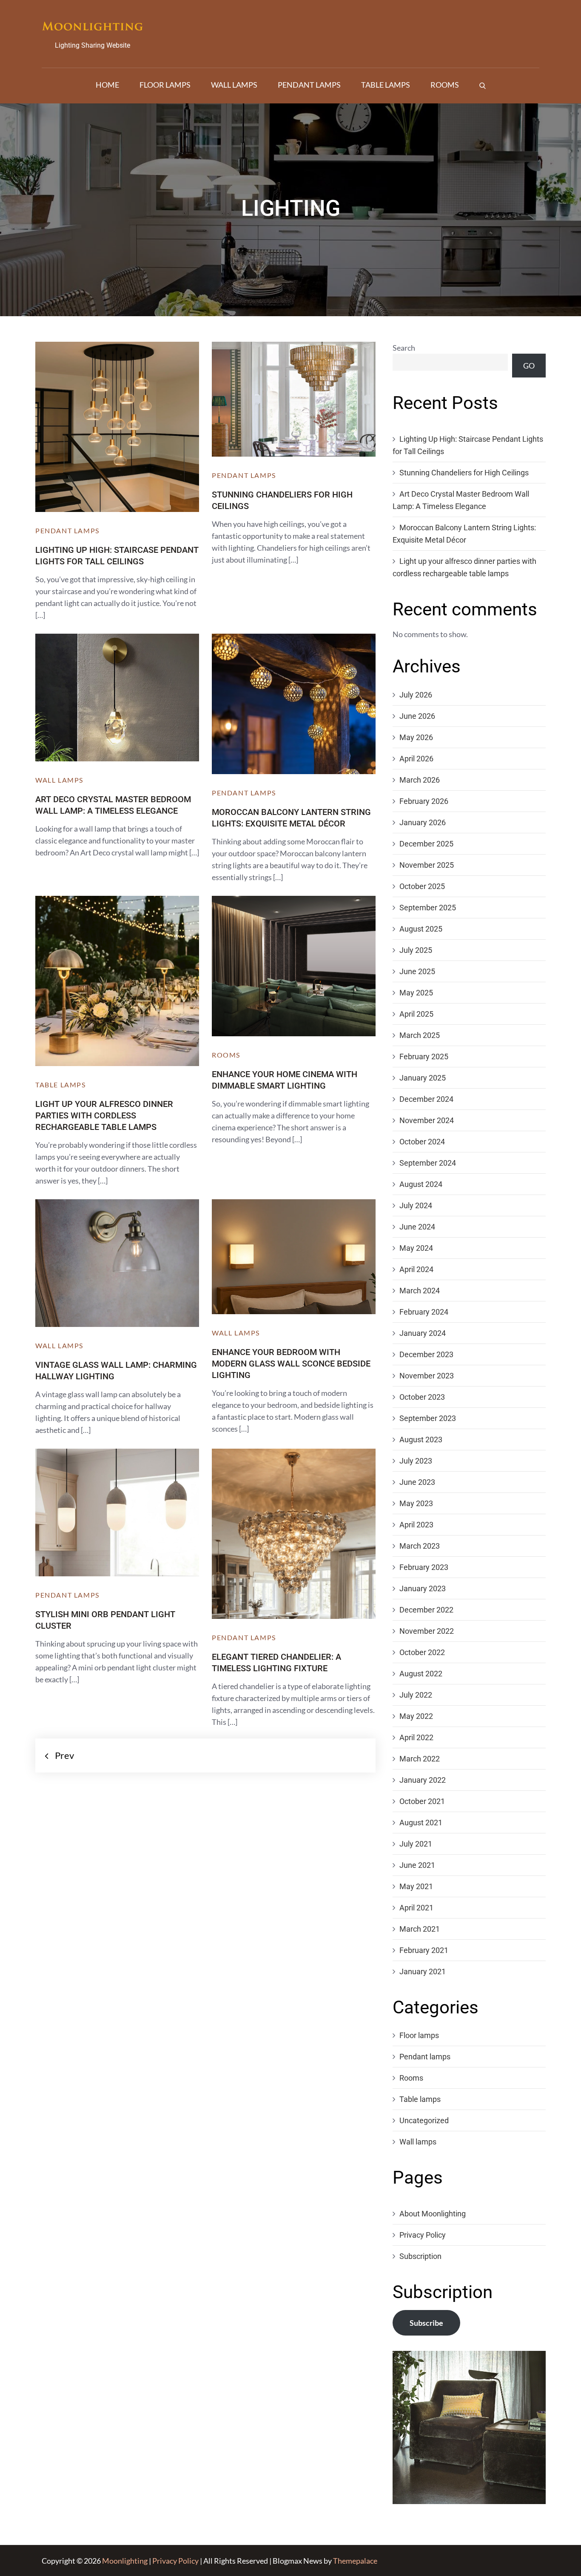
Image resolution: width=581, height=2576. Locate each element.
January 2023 (423, 1588)
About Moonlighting (433, 2214)
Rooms (445, 85)
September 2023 (428, 1418)
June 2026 (417, 716)
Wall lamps (234, 85)
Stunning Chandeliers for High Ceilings (464, 473)
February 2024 (424, 1312)
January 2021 (423, 1971)
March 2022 (420, 1759)
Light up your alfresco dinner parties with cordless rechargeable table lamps (104, 1115)
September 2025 (428, 908)
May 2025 (416, 993)
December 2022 (426, 1610)
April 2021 (416, 1908)
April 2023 (416, 1525)
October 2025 (422, 886)
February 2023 (424, 1567)
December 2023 (426, 1354)
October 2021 (422, 1801)
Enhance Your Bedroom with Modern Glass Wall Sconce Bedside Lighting (291, 1364)
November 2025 (427, 865)
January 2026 (423, 822)
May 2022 (416, 1716)
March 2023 (420, 1546)
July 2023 (416, 1461)
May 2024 (416, 1248)
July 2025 (416, 950)
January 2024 (423, 1333)
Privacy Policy (423, 2235)
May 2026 (416, 737)
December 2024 (426, 1099)
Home (107, 85)
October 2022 (422, 1652)
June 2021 (417, 1865)
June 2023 (417, 1482)
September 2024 (428, 1163)
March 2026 (420, 780)
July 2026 (416, 695)
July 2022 (416, 1695)
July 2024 (416, 1205)
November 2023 (427, 1376)
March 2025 (420, 1035)
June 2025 (417, 971)
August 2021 (421, 1823)
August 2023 (421, 1440)
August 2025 (421, 929)
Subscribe (426, 2323)
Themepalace (355, 2561)
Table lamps (386, 85)
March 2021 (420, 1929)
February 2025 (424, 1056)
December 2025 (426, 844)
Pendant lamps (309, 85)
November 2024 (427, 1120)
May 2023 (416, 1503)
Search (404, 348)
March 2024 (420, 1291)
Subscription (420, 2256)
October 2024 (422, 1142)
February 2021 (424, 1950)
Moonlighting (125, 2561)
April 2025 (416, 1014)
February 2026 (424, 801)
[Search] (483, 85)
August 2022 (421, 1674)
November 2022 (427, 1631)
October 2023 (422, 1397)
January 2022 (423, 1780)
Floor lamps (165, 85)
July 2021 (416, 1844)
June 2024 (417, 1227)
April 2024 (416, 1269)
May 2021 (416, 1886)
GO (529, 366)
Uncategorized (424, 2120)
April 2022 (416, 1737)
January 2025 (423, 1078)
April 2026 (416, 759)
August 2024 (421, 1184)
